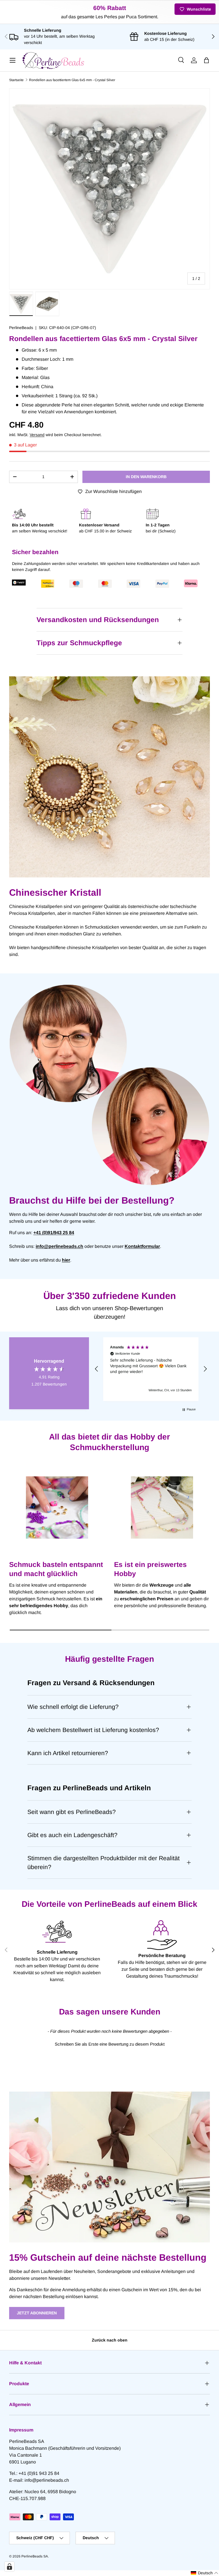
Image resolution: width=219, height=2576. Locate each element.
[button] (206, 60)
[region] (151, 1369)
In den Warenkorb (146, 477)
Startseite (16, 80)
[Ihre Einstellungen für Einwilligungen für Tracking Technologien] (9, 2567)
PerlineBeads (21, 328)
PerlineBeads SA (35, 2556)
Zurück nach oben (110, 2340)
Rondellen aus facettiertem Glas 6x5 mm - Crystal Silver (72, 80)
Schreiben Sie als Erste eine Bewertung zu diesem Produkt (110, 2044)
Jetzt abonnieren (37, 2313)
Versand (37, 435)
